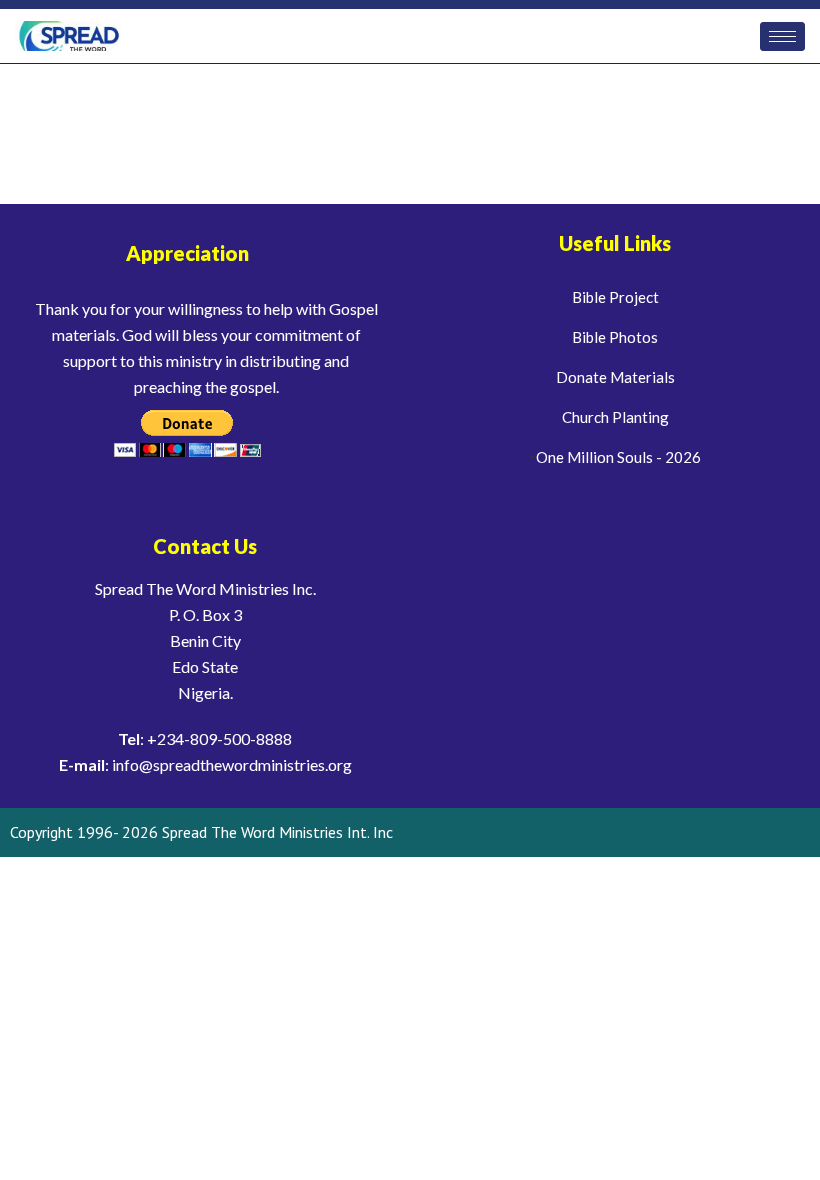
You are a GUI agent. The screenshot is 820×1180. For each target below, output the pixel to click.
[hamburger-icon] (782, 36)
